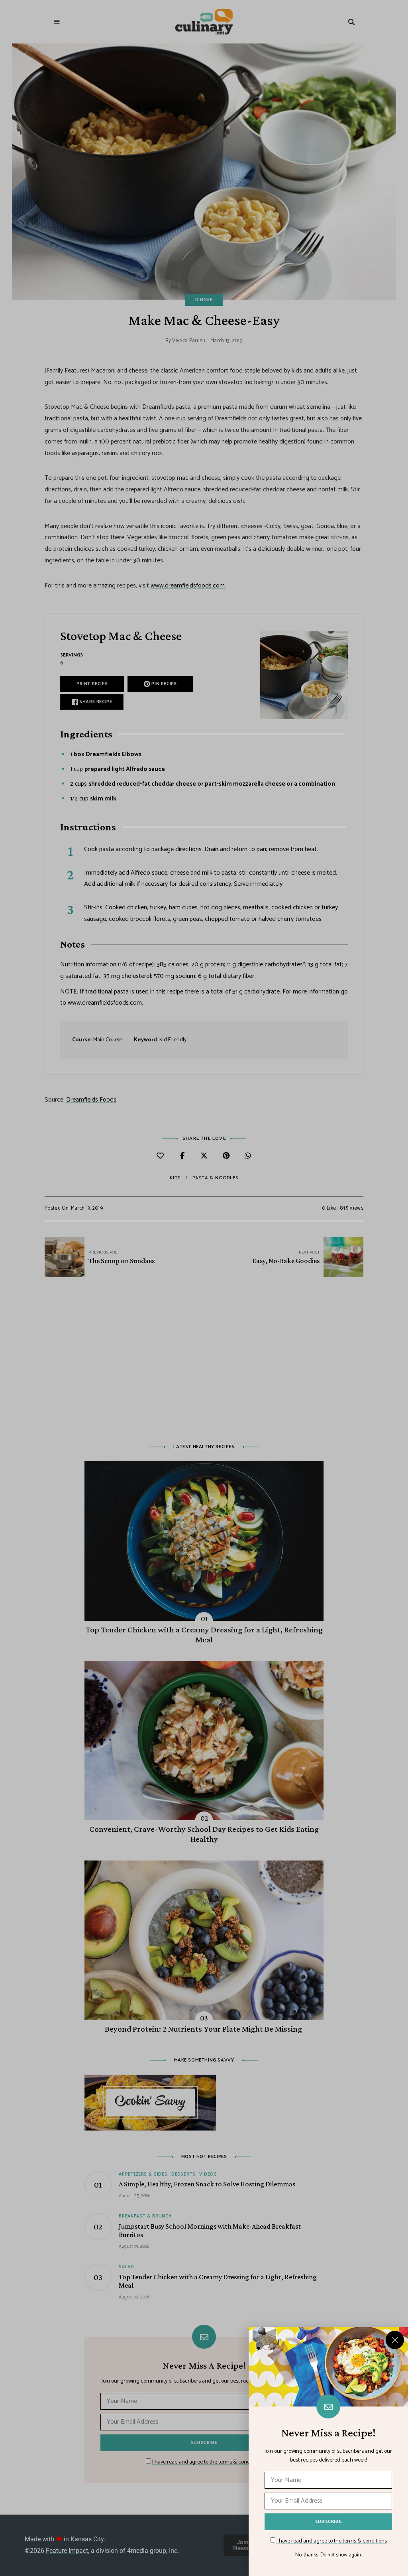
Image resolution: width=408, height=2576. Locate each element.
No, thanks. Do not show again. (329, 2555)
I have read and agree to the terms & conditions (332, 2541)
